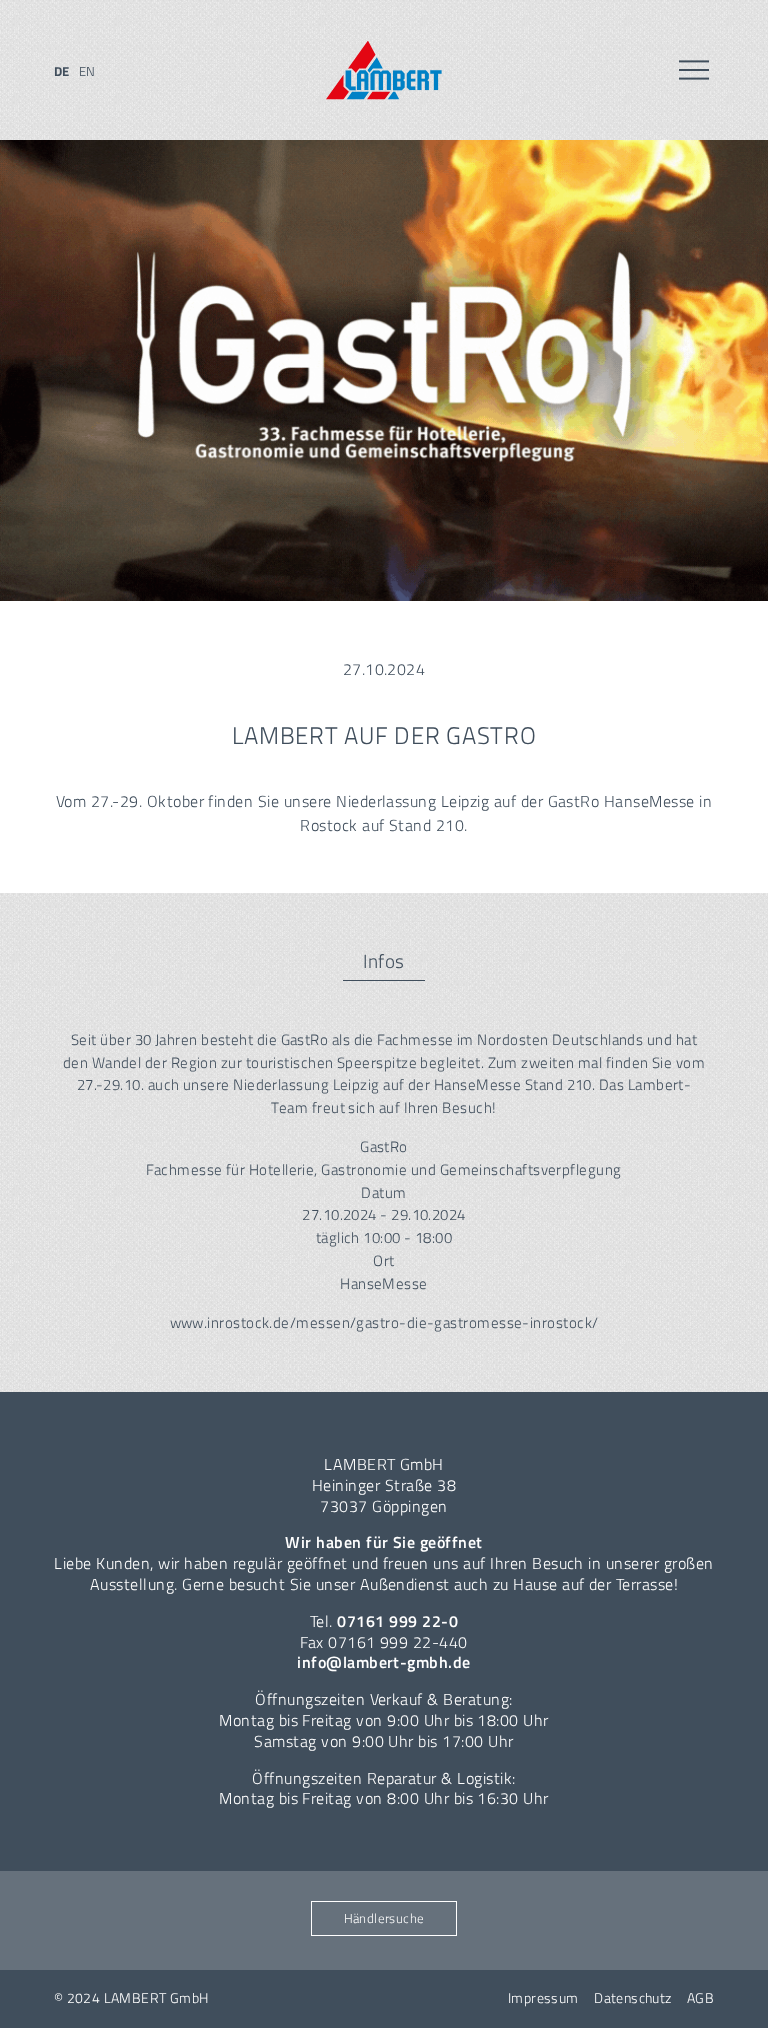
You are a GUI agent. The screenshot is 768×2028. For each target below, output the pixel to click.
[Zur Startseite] (384, 70)
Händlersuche (384, 1918)
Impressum (543, 1998)
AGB (700, 1998)
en (87, 71)
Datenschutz (633, 1998)
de (62, 71)
